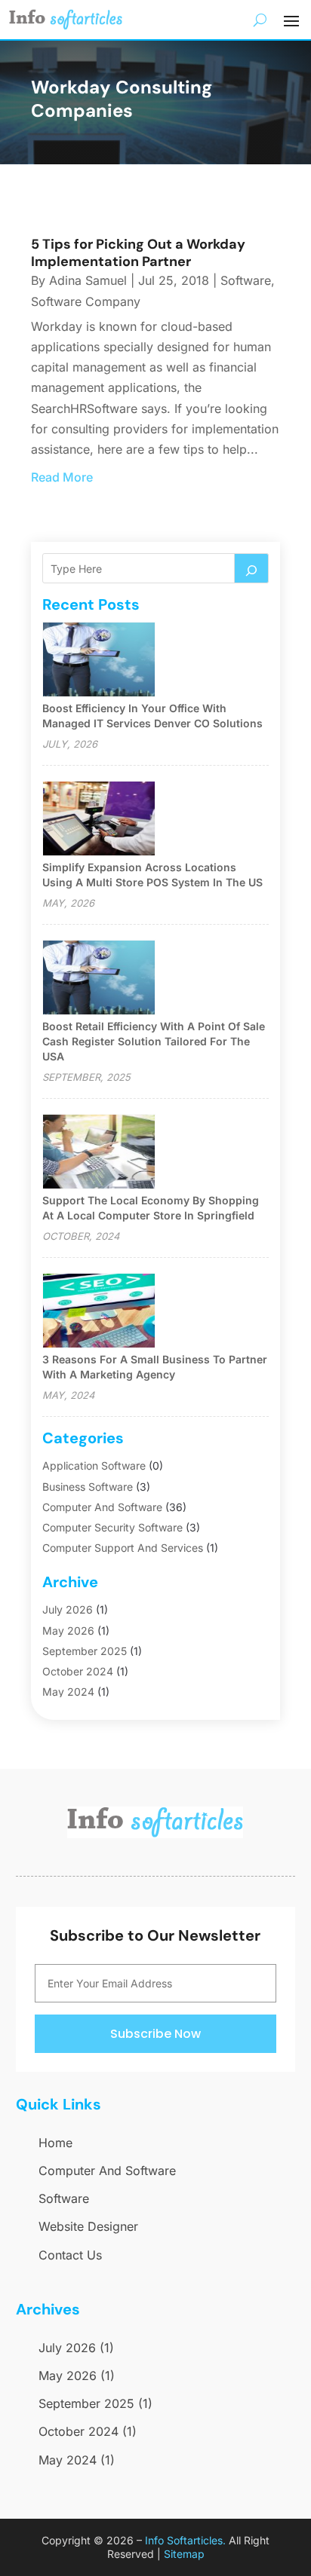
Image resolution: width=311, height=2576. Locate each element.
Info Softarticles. (185, 2540)
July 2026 (68, 1609)
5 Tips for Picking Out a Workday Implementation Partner (138, 253)
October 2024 (78, 1671)
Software (246, 280)
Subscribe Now (155, 2034)
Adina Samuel (88, 280)
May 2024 (68, 1692)
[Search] (251, 568)
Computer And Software (102, 1507)
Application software (94, 1465)
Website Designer (88, 2226)
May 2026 (68, 1631)
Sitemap (184, 2554)
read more (62, 477)
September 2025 (85, 1651)
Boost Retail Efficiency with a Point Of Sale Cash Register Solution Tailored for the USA (154, 1041)
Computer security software (112, 1527)
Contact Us (70, 2255)
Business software (88, 1487)
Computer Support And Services (123, 1548)
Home (55, 2143)
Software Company (86, 301)
